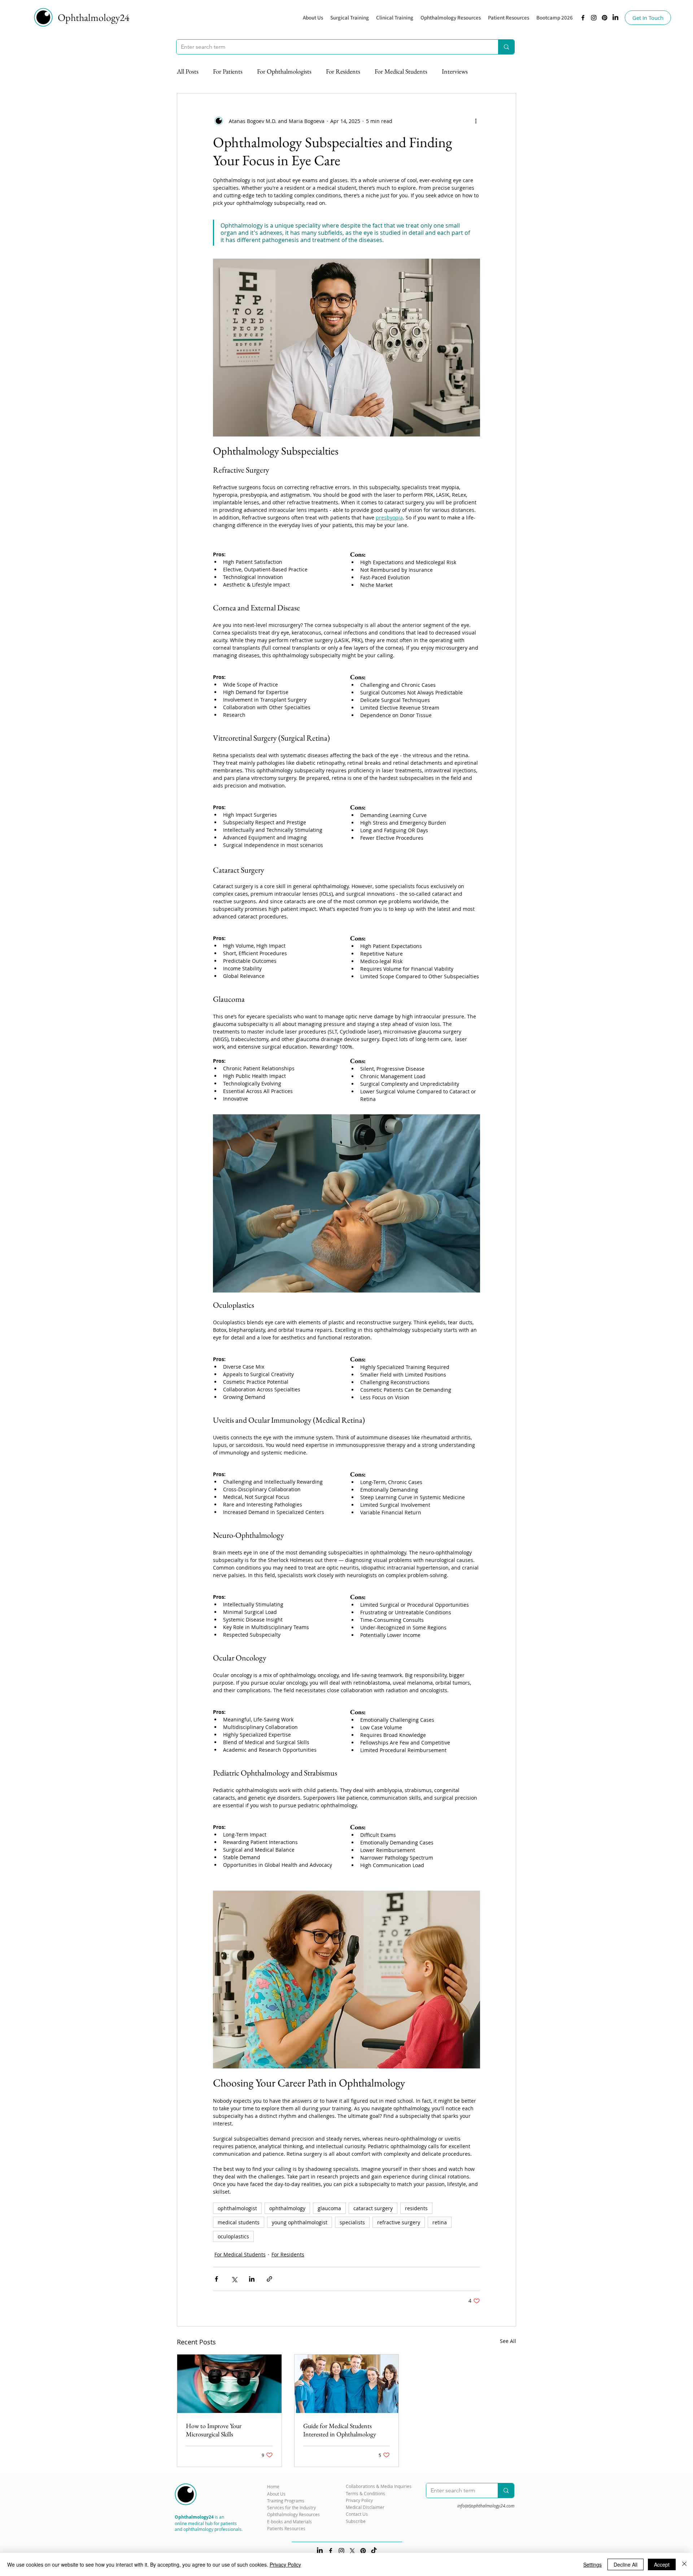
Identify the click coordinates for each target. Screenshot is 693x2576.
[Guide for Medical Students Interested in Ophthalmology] (347, 2384)
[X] (352, 2551)
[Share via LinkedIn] (252, 2279)
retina (440, 2222)
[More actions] (476, 121)
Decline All (626, 2564)
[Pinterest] (605, 18)
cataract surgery (373, 2208)
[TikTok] (374, 2551)
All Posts (188, 71)
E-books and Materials (289, 2522)
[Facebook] (583, 18)
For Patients (228, 71)
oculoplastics (233, 2236)
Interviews (455, 71)
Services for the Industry (291, 2507)
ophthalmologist (237, 2208)
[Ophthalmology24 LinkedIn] (615, 18)
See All (508, 2341)
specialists (352, 2222)
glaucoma (329, 2208)
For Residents (343, 71)
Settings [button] (592, 2564)
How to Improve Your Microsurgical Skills (214, 2430)
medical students (239, 2222)
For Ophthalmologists (284, 71)
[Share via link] (269, 2279)
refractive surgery (399, 2222)
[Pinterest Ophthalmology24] (363, 2551)
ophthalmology (287, 2208)
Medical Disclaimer (365, 2507)
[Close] (684, 2564)
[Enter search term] (506, 47)
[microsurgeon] (229, 2384)
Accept (662, 2564)
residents (416, 2208)
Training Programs (286, 2501)
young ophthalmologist (300, 2222)
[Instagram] (594, 18)
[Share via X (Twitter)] (234, 2279)
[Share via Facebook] (216, 2279)
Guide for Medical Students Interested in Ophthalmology (340, 2430)
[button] (451, 18)
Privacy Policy (285, 2564)
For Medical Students (401, 71)
